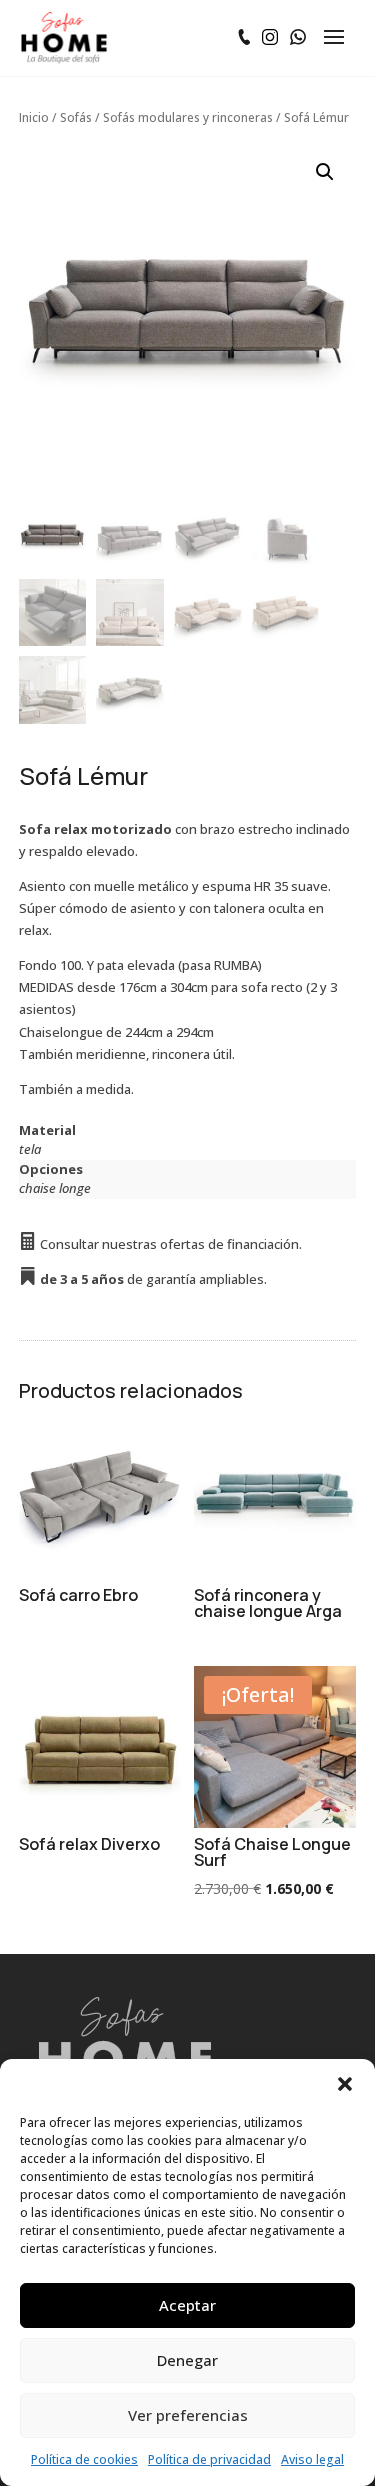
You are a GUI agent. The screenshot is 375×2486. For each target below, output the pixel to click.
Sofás (76, 117)
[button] (345, 2084)
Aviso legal (312, 2459)
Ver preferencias (188, 2415)
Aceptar (187, 2305)
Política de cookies (84, 2459)
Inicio (34, 117)
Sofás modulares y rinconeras (188, 117)
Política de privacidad (209, 2459)
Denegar (187, 2360)
